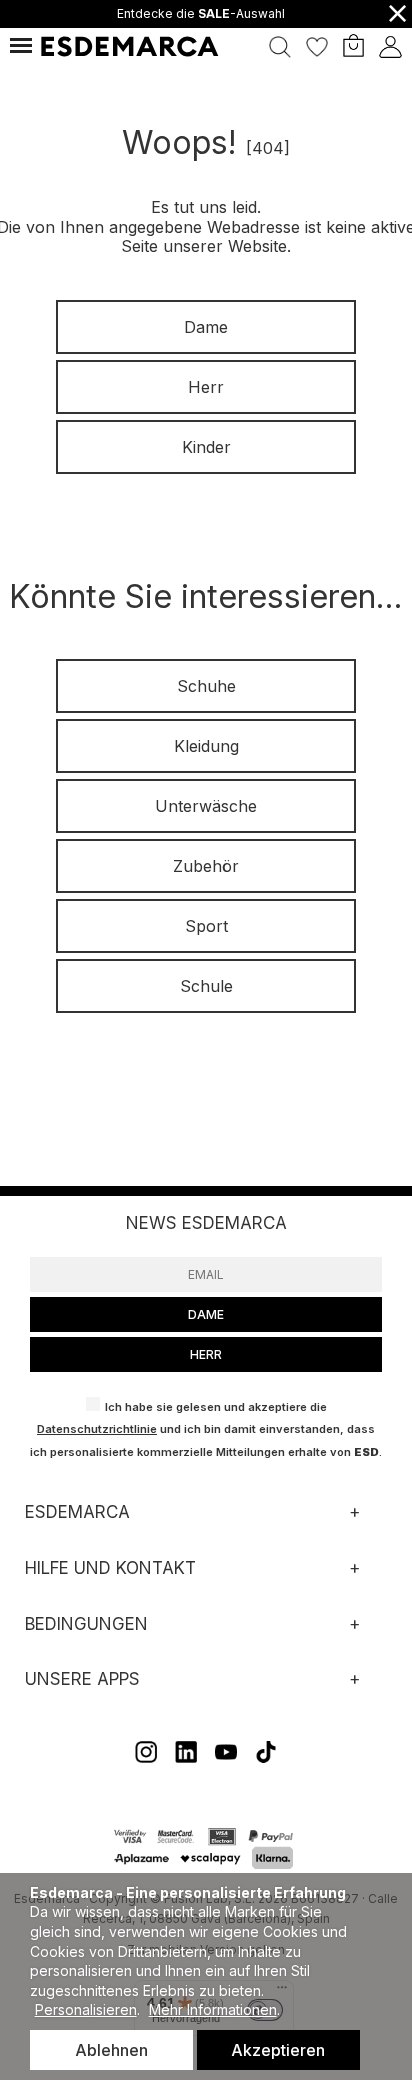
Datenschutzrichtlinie (97, 1429)
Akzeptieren (278, 2050)
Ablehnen (111, 2050)
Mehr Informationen (213, 2009)
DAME (206, 1314)
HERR (206, 1354)
